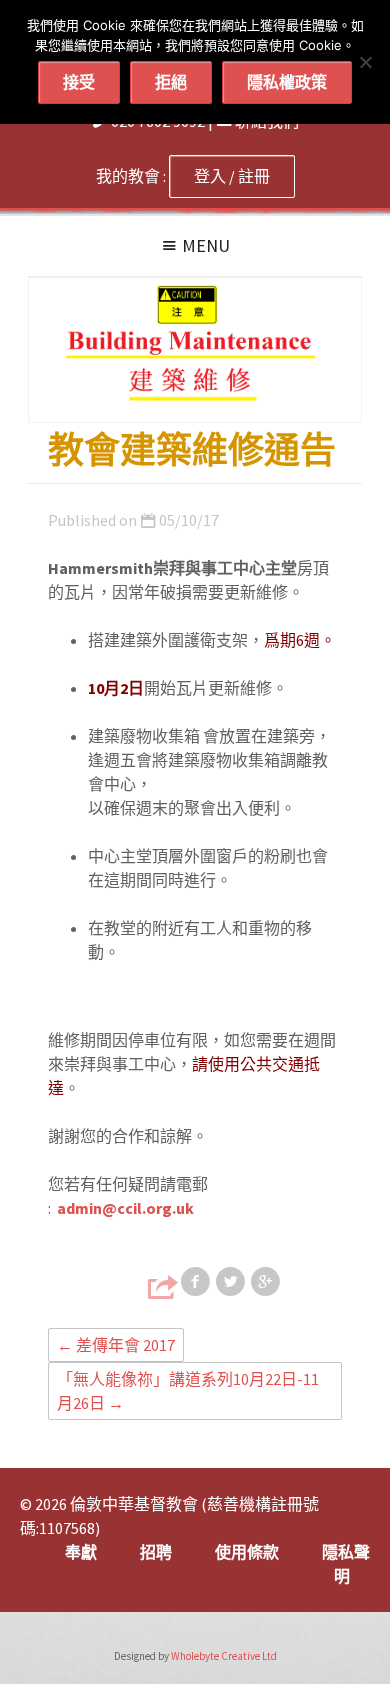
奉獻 (81, 1552)
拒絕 (171, 82)
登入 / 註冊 (232, 176)
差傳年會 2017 (116, 1345)
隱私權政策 (287, 82)
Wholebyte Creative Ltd (224, 1656)
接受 (79, 82)
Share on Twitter (232, 1282)
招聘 (156, 1552)
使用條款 (247, 1552)
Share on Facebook (197, 1282)
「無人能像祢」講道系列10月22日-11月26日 (188, 1391)
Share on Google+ (267, 1282)
